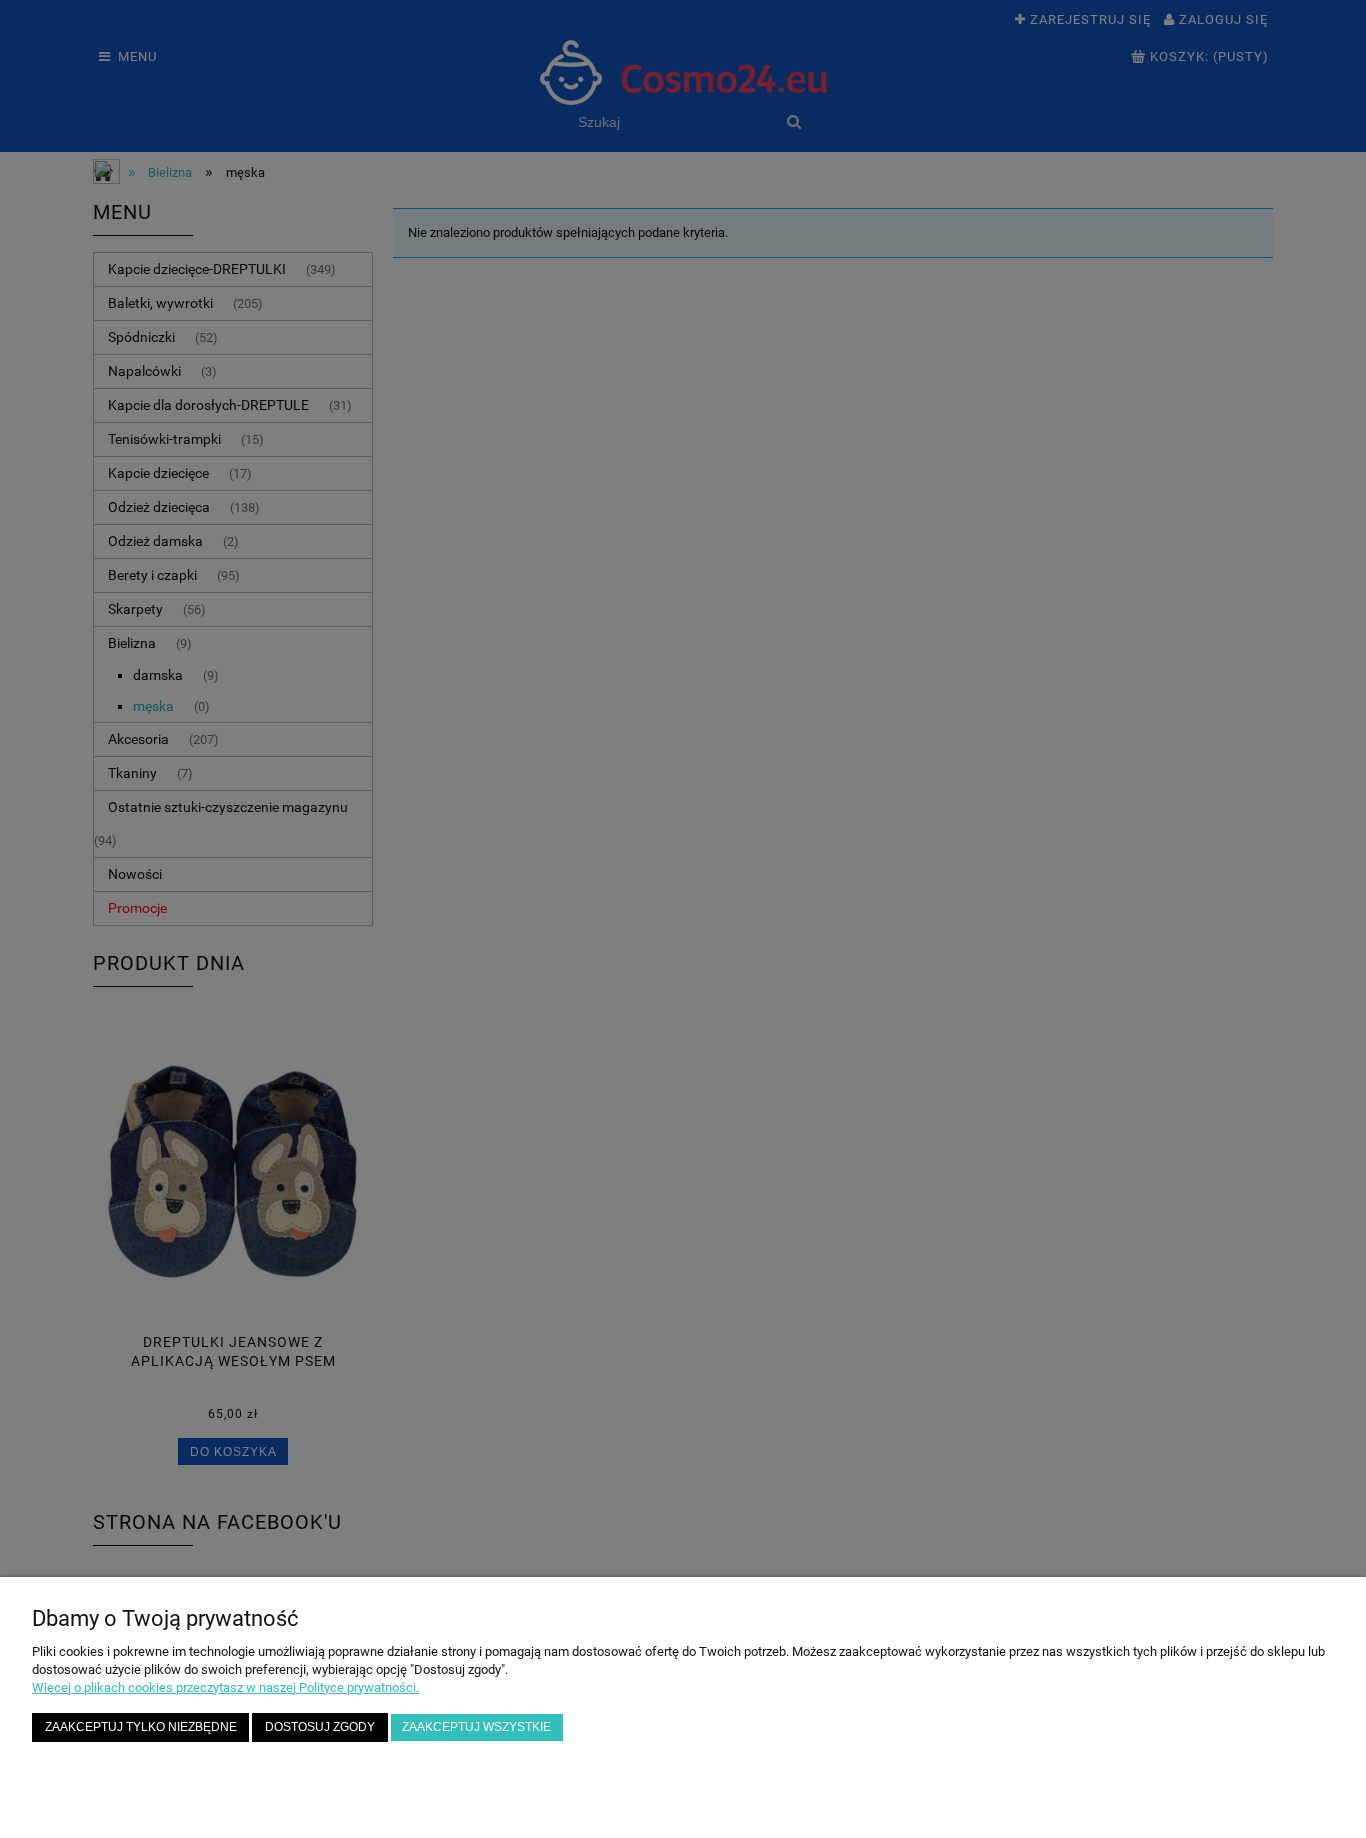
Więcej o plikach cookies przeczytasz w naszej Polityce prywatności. (225, 1687)
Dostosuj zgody (320, 1726)
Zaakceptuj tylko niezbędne (141, 1726)
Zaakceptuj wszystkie (476, 1726)
